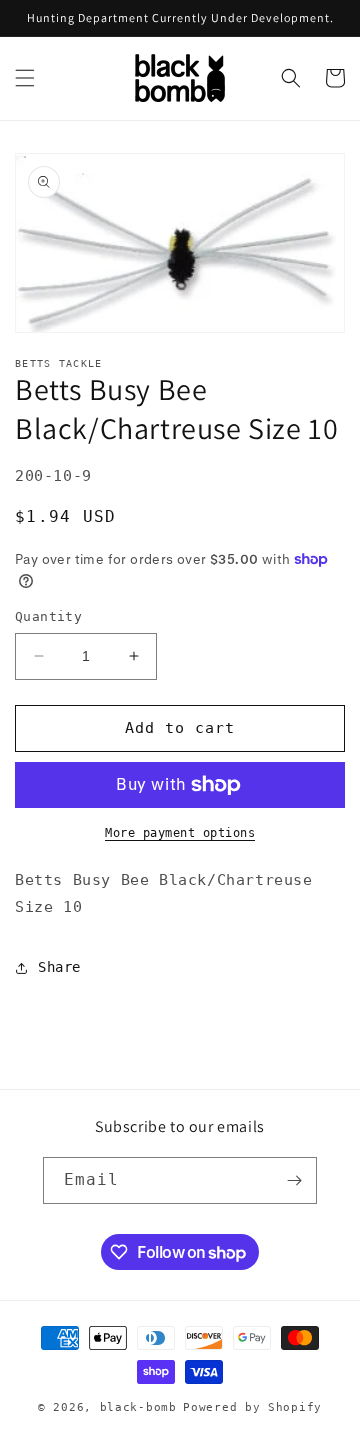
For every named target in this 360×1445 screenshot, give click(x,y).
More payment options (180, 833)
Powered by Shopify (252, 1407)
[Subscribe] (294, 1180)
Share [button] (59, 967)
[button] (25, 78)
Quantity (48, 616)
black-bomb (138, 1407)
